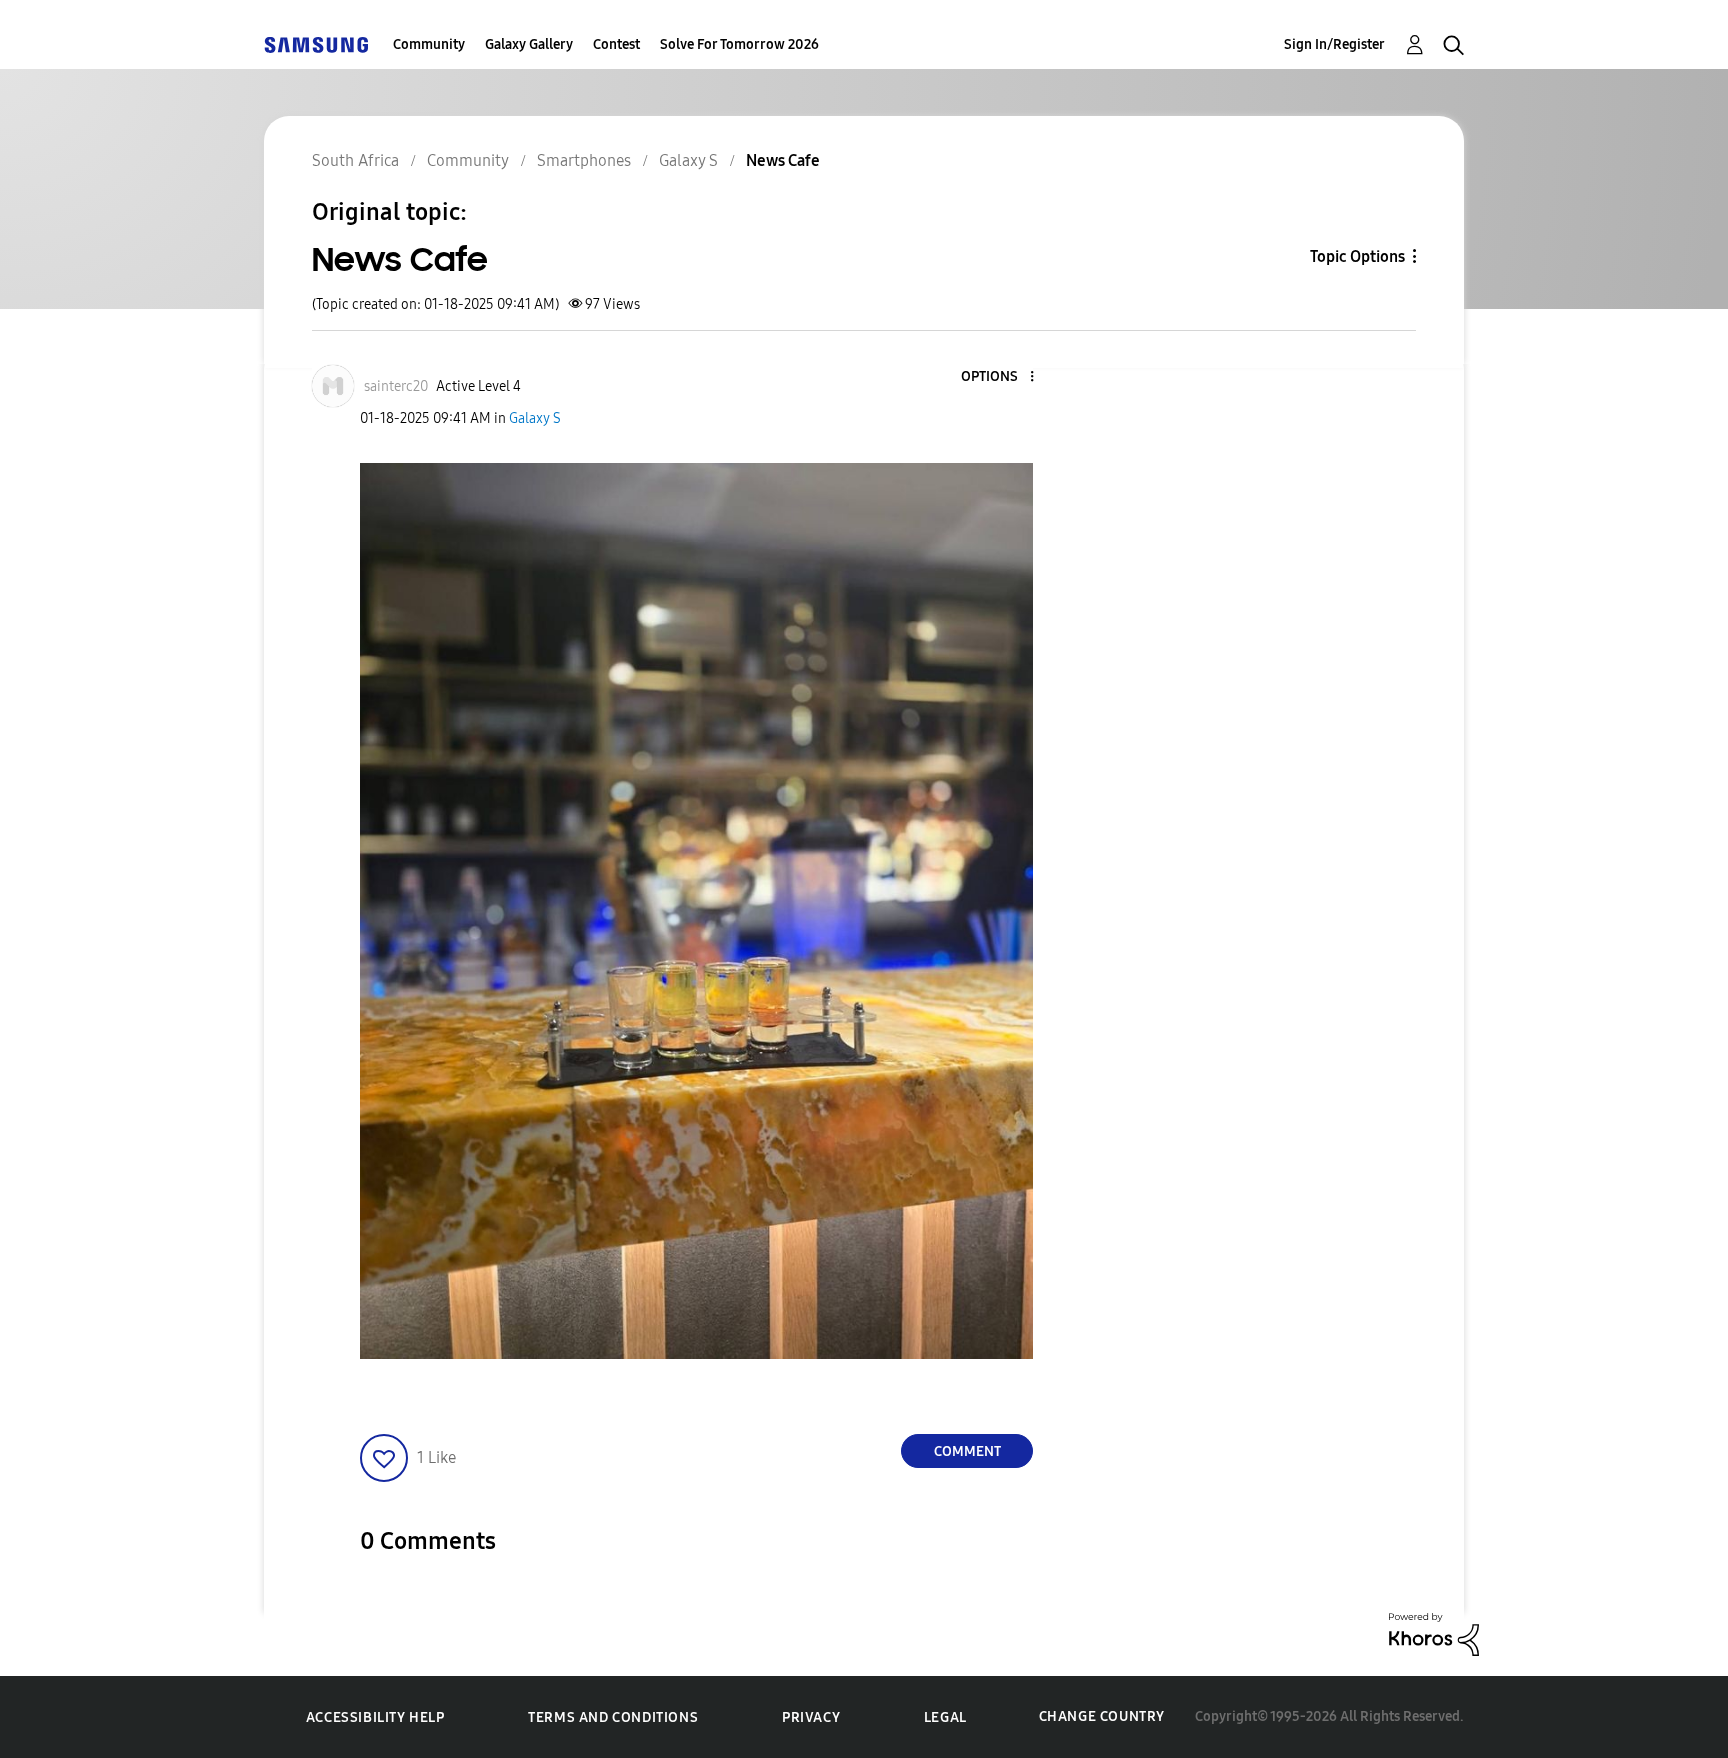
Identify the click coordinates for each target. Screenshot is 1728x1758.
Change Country (1102, 1716)
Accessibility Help (375, 1717)
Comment (967, 1451)
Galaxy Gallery (529, 44)
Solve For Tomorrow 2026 (739, 44)
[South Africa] (316, 44)
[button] (999, 377)
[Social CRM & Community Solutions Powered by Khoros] (1434, 1633)
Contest (616, 44)
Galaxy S (535, 418)
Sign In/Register (1334, 44)
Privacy (811, 1717)
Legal (945, 1717)
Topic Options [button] (1357, 256)
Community (429, 44)
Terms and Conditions (613, 1717)
